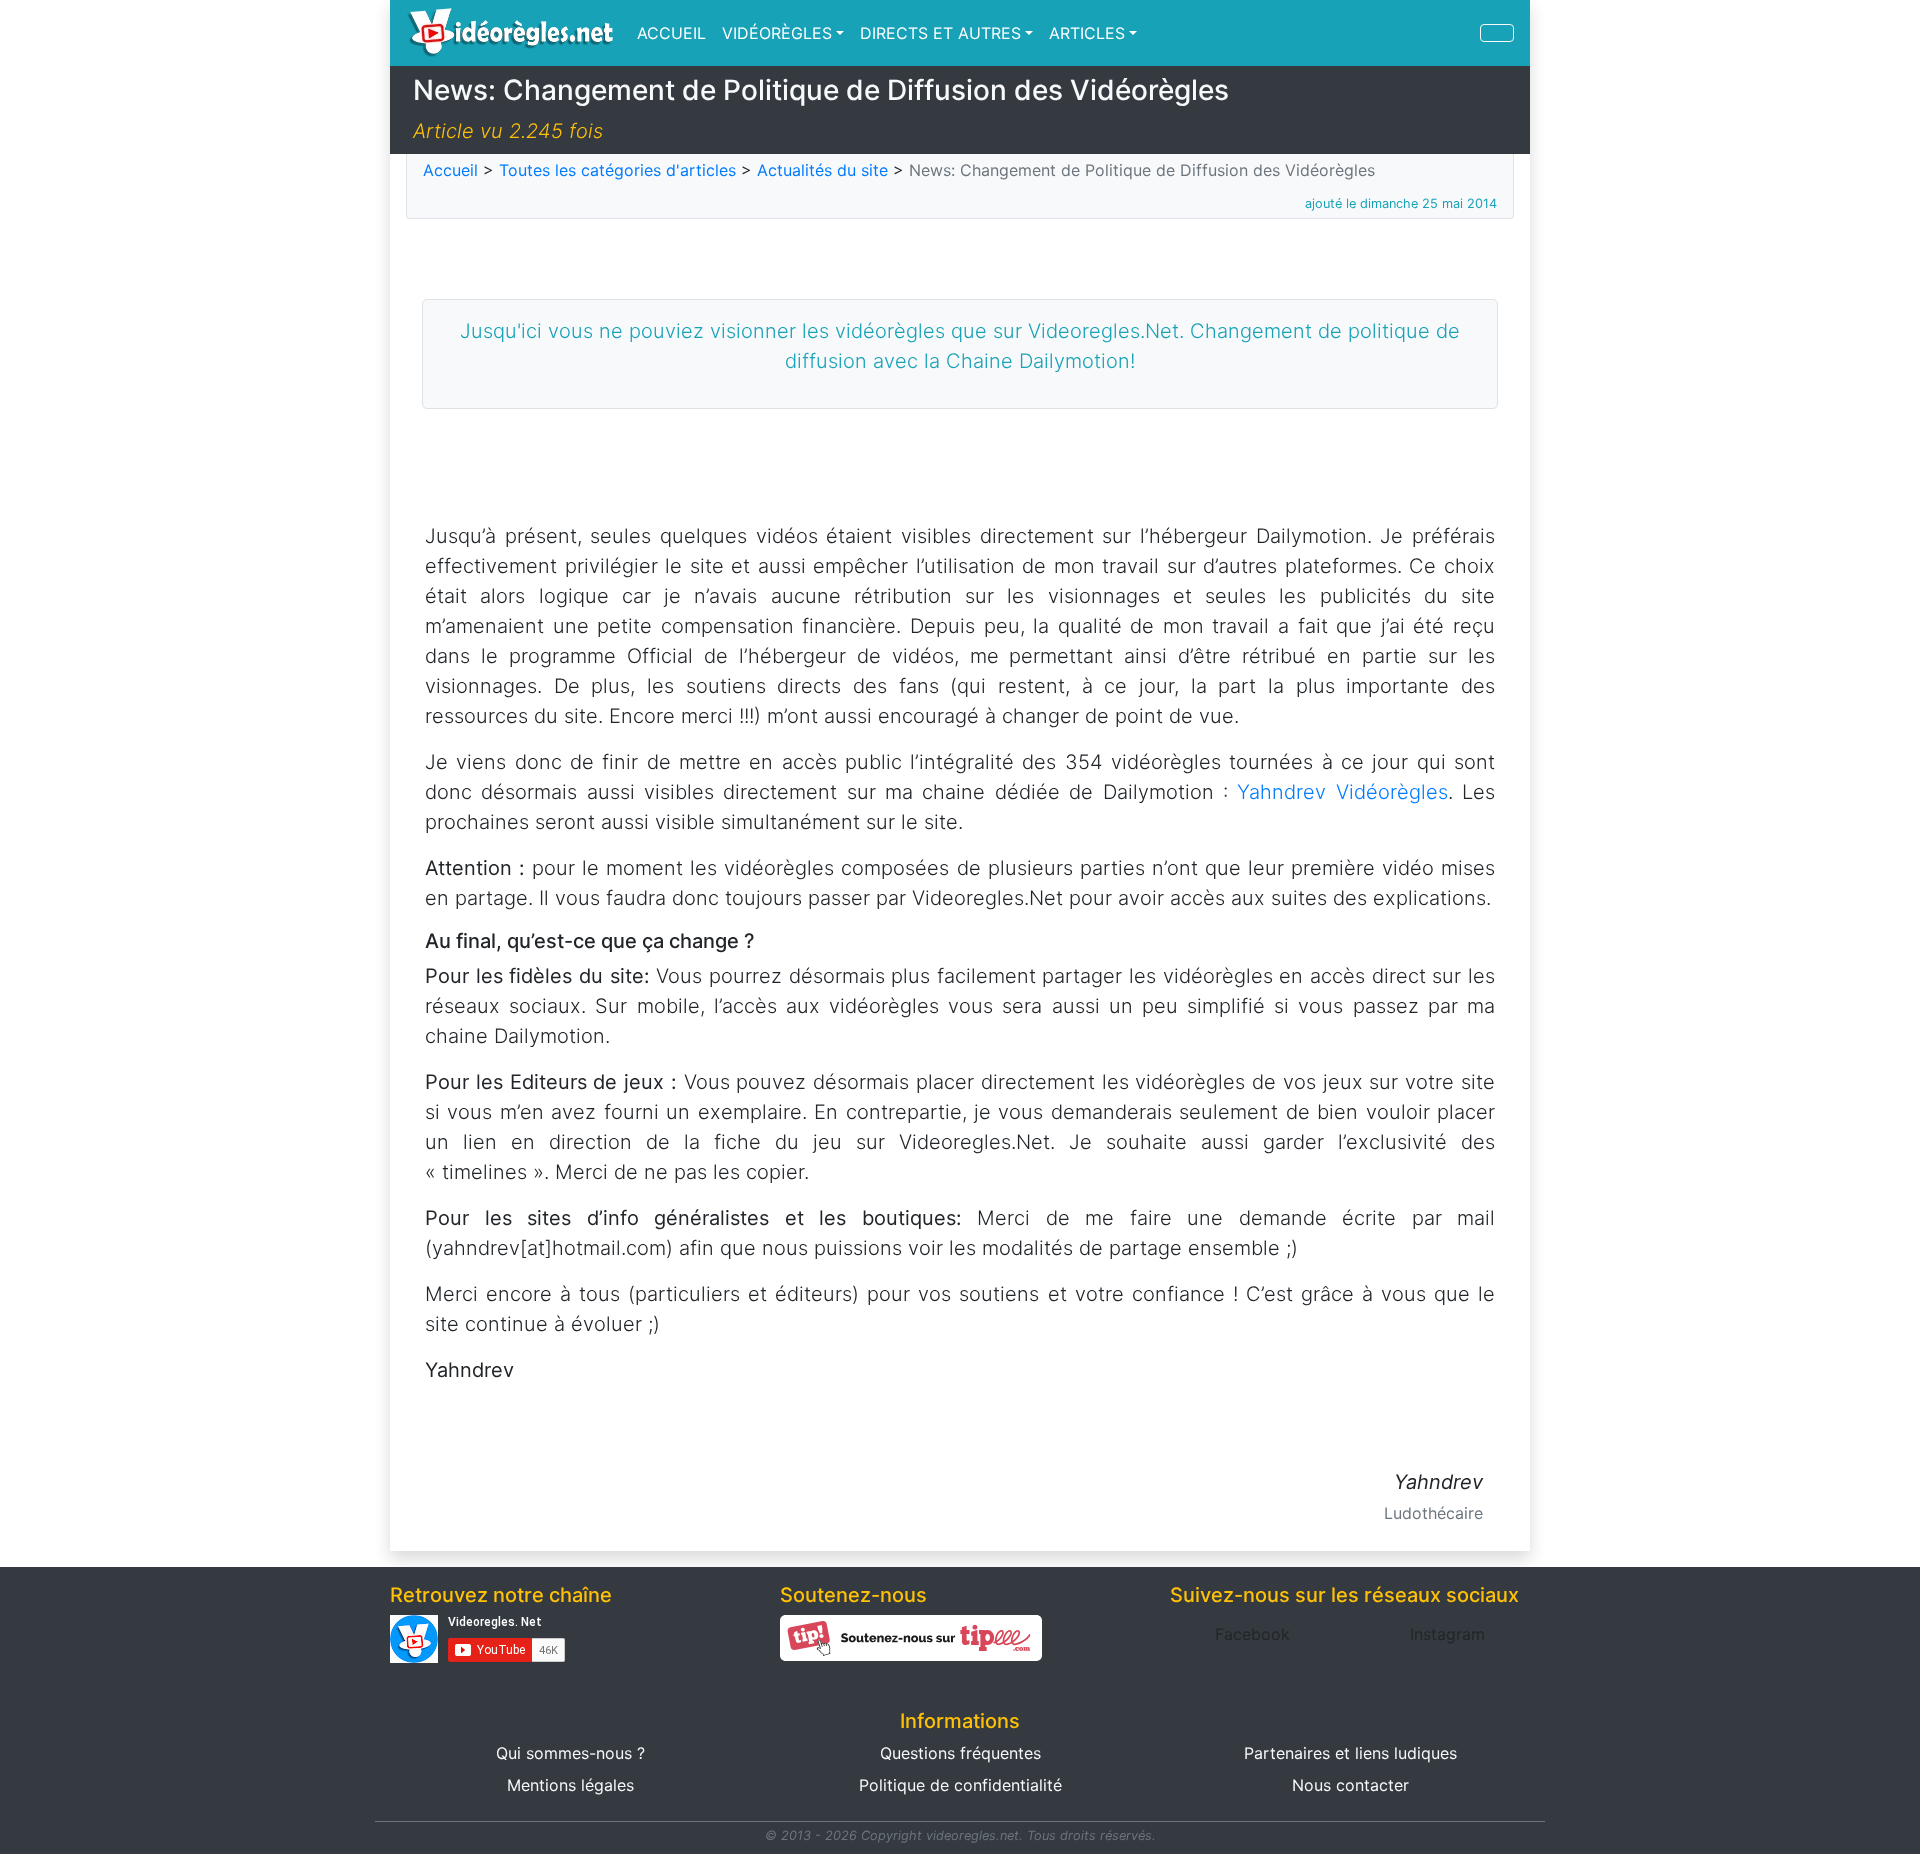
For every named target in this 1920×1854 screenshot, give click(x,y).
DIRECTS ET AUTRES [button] (940, 33)
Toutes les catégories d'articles (617, 170)
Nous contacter (1350, 1785)
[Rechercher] (1497, 33)
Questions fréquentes (960, 1753)
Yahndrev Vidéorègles (1342, 792)
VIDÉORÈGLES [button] (777, 33)
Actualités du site (822, 170)
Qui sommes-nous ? (570, 1753)
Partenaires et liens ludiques (1350, 1753)
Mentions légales (570, 1785)
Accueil (450, 170)
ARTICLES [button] (1087, 33)
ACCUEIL (671, 33)
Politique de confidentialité (960, 1785)
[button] (1252, 1634)
